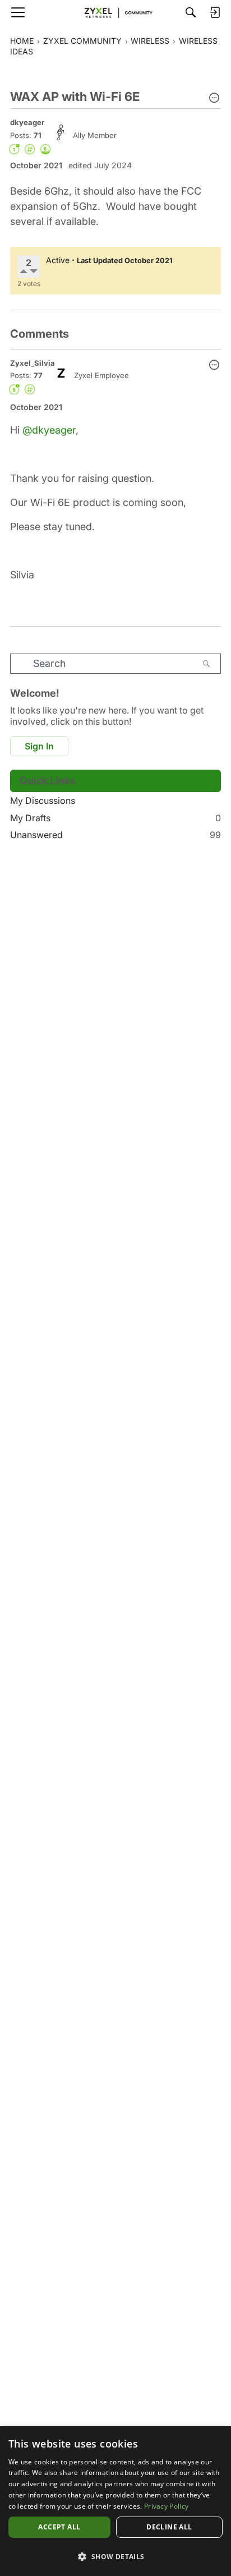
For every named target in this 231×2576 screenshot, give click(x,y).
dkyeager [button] (27, 122)
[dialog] (115, 2501)
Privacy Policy (166, 2506)
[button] (214, 99)
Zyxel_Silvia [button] (33, 363)
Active (58, 260)
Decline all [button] (169, 2527)
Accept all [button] (59, 2527)
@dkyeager (49, 430)
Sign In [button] (39, 746)
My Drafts (115, 818)
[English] (115, 12)
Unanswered (115, 835)
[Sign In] (215, 12)
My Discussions (43, 801)
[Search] (191, 12)
